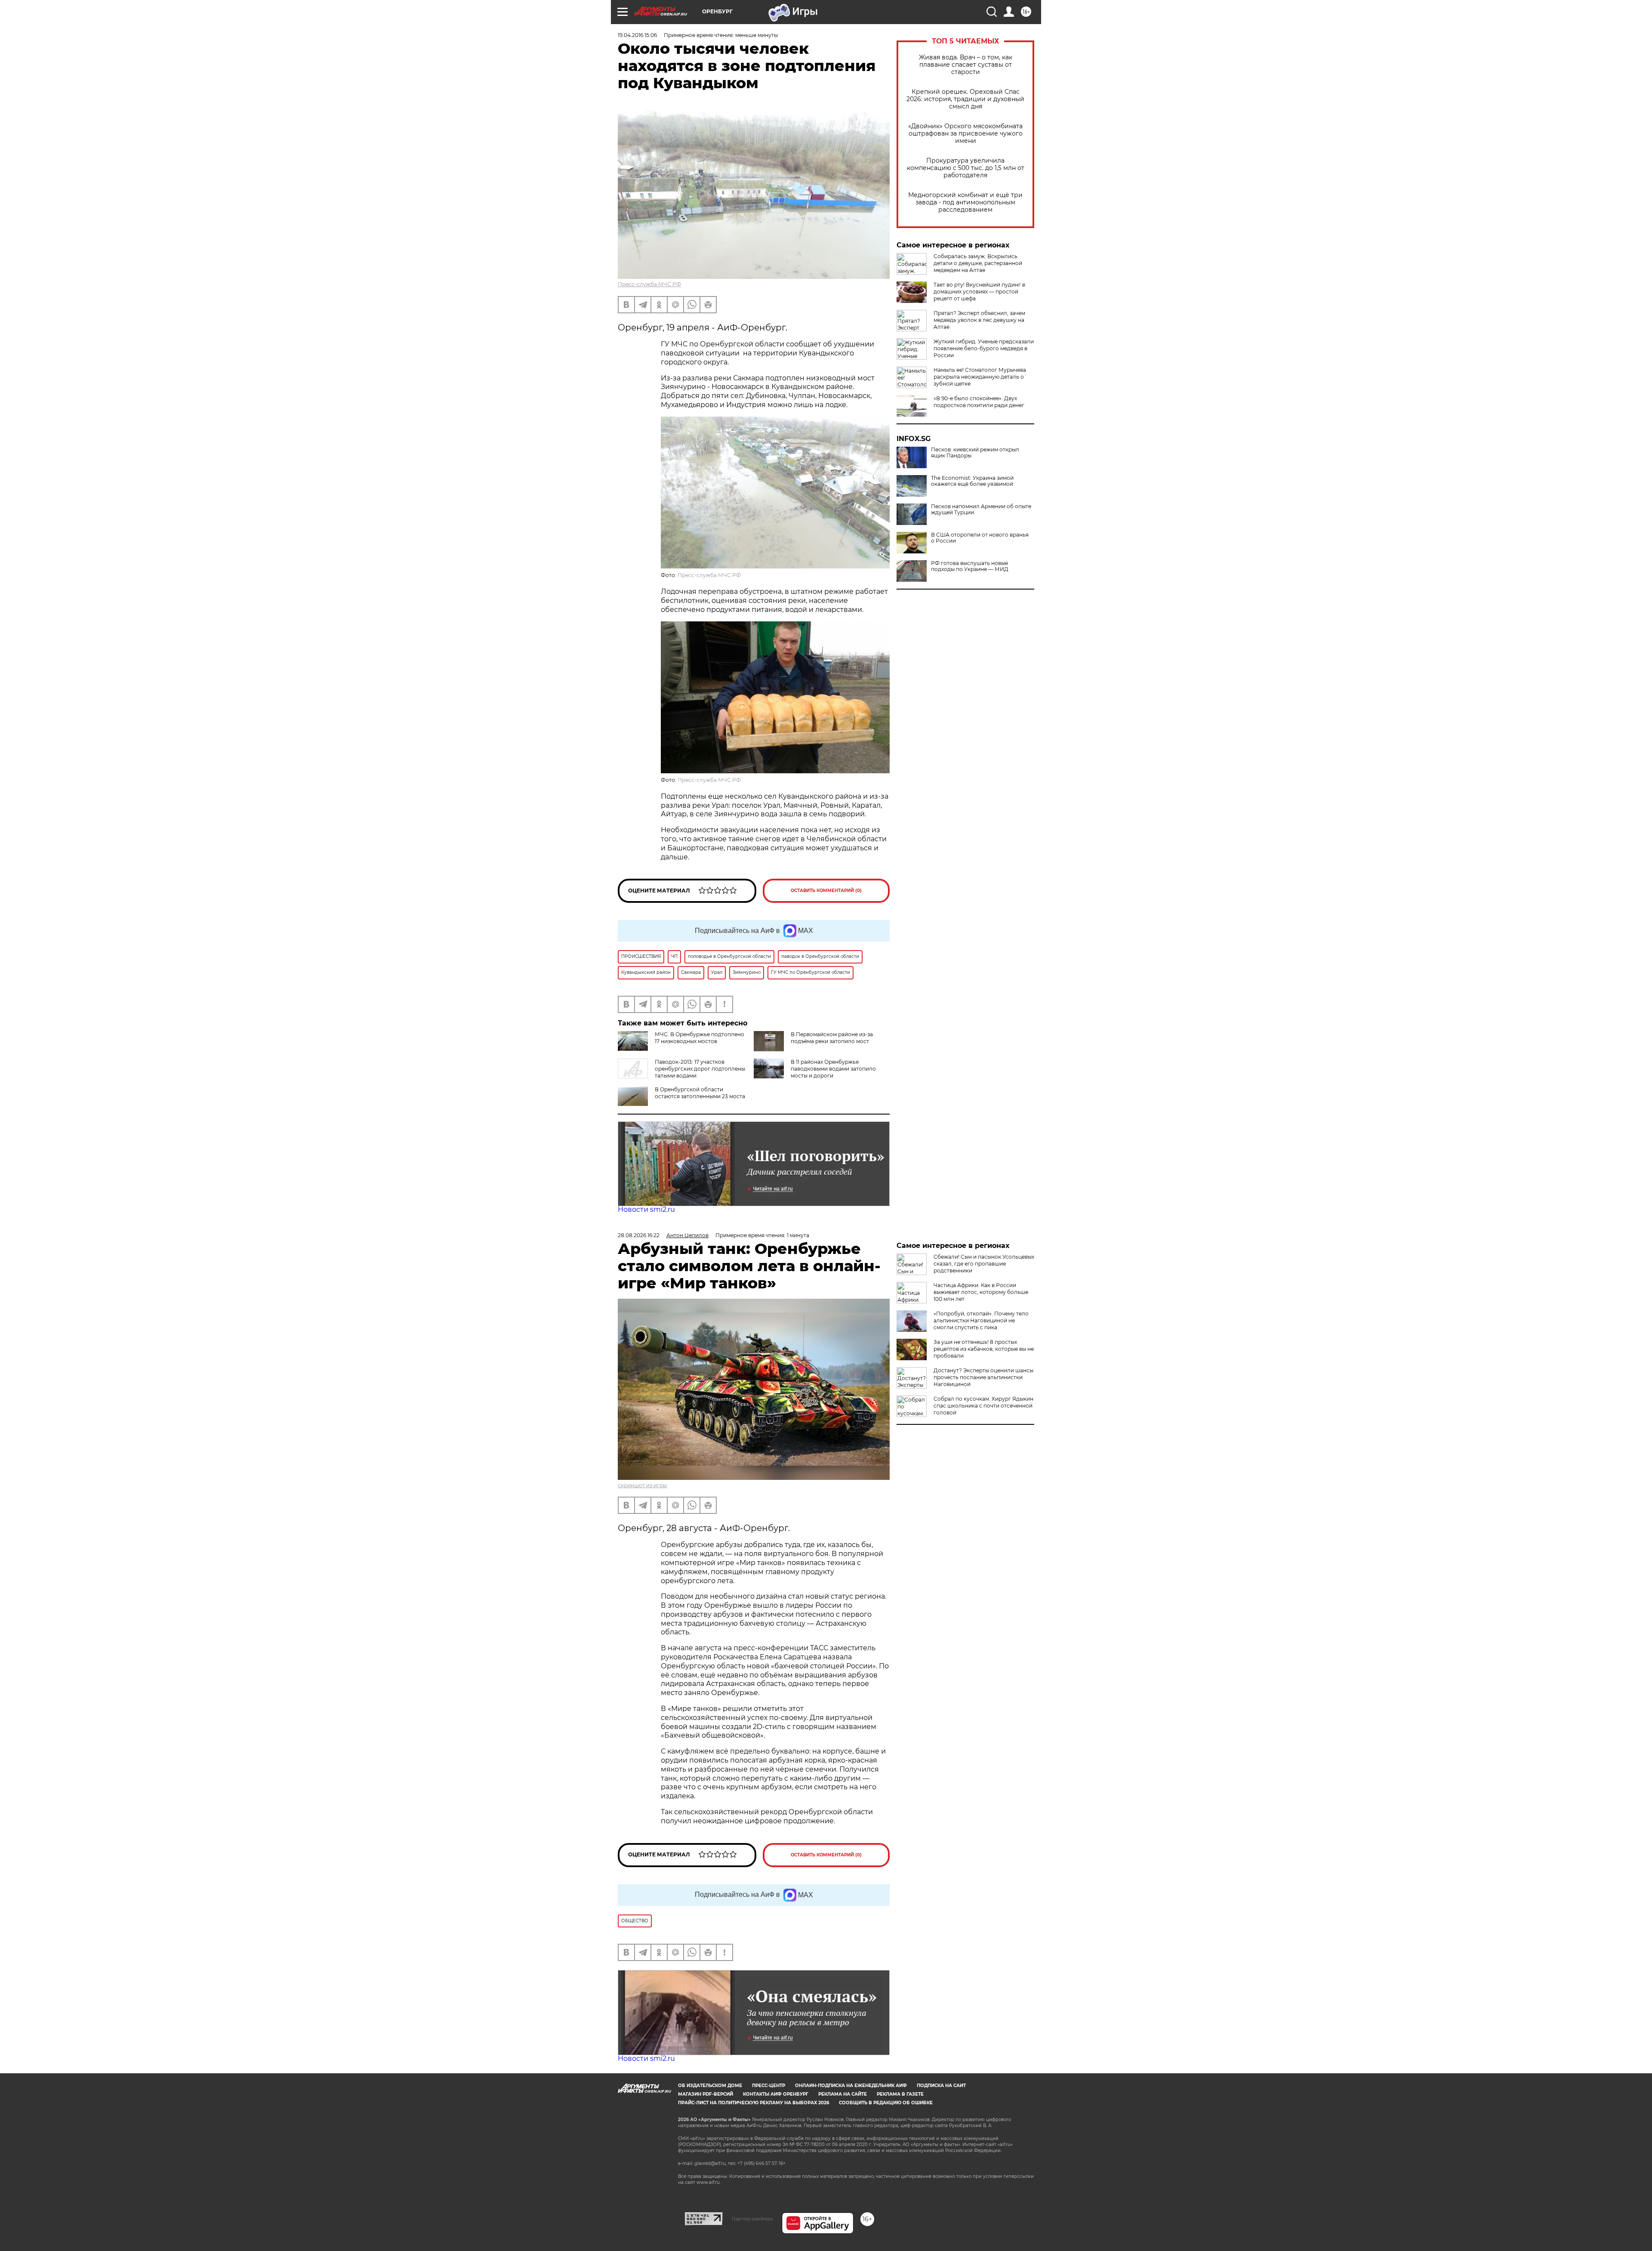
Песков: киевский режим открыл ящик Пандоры (975, 453)
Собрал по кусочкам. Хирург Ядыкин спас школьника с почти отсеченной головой (983, 1406)
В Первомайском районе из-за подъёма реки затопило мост (832, 1038)
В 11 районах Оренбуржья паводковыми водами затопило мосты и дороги (833, 1069)
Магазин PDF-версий (706, 2094)
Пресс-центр (769, 2086)
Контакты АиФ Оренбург (776, 2094)
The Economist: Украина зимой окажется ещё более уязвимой (972, 481)
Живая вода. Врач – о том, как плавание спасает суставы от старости (966, 65)
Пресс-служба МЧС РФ (649, 284)
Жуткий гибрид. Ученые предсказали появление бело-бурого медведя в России (984, 348)
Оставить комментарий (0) (826, 891)
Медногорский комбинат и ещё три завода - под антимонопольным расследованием (965, 202)
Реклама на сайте (843, 2094)
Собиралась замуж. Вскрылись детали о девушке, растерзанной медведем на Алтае (978, 263)
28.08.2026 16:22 (639, 1235)
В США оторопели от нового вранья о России (980, 538)
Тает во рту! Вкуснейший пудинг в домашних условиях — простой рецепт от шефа (979, 292)
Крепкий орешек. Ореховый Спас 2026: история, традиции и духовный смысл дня (965, 99)
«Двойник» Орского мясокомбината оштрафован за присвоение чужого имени (965, 134)
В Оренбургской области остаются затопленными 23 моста (700, 1093)
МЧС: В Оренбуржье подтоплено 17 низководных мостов (700, 1038)
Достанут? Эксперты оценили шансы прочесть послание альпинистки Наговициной (983, 1377)
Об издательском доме (710, 2086)
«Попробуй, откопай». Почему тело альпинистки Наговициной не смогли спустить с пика (981, 1320)
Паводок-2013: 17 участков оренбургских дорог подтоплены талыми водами (700, 1069)
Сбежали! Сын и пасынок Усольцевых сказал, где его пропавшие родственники (984, 1264)
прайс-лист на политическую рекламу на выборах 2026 (754, 2103)
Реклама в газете (900, 2094)
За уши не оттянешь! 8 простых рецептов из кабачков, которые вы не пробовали (984, 1349)
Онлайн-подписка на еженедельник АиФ (851, 2086)
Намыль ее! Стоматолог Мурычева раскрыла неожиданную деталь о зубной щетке (980, 377)
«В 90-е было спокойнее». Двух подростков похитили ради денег (979, 402)
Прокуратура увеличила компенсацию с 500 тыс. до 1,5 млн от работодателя (966, 168)
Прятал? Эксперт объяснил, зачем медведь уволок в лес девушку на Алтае (979, 320)
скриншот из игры (642, 1485)
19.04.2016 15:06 (637, 35)
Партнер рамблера (752, 2219)
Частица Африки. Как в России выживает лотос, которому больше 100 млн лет (981, 1292)
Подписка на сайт (941, 2086)
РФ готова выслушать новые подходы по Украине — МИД (970, 566)
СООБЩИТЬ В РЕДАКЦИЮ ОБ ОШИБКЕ (886, 2103)
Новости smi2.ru (646, 1209)
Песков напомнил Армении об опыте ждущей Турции (981, 509)
